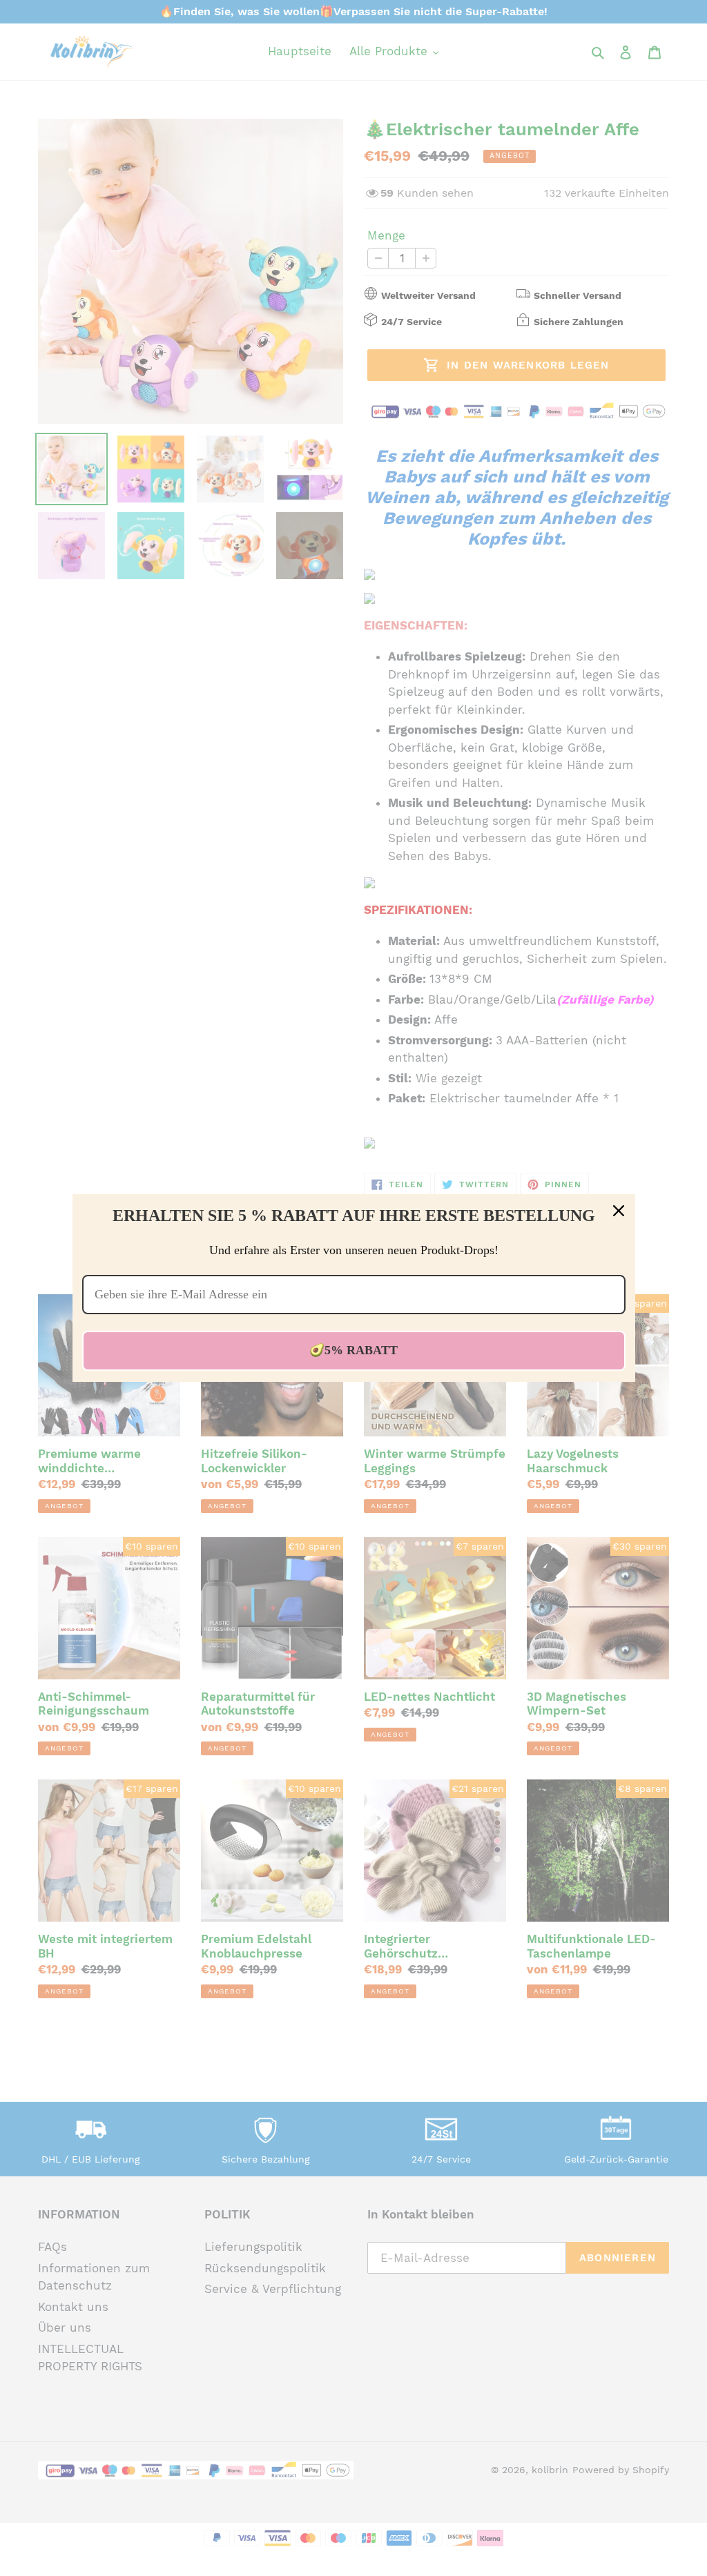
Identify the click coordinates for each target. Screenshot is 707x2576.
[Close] (619, 1211)
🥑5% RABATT (353, 1350)
